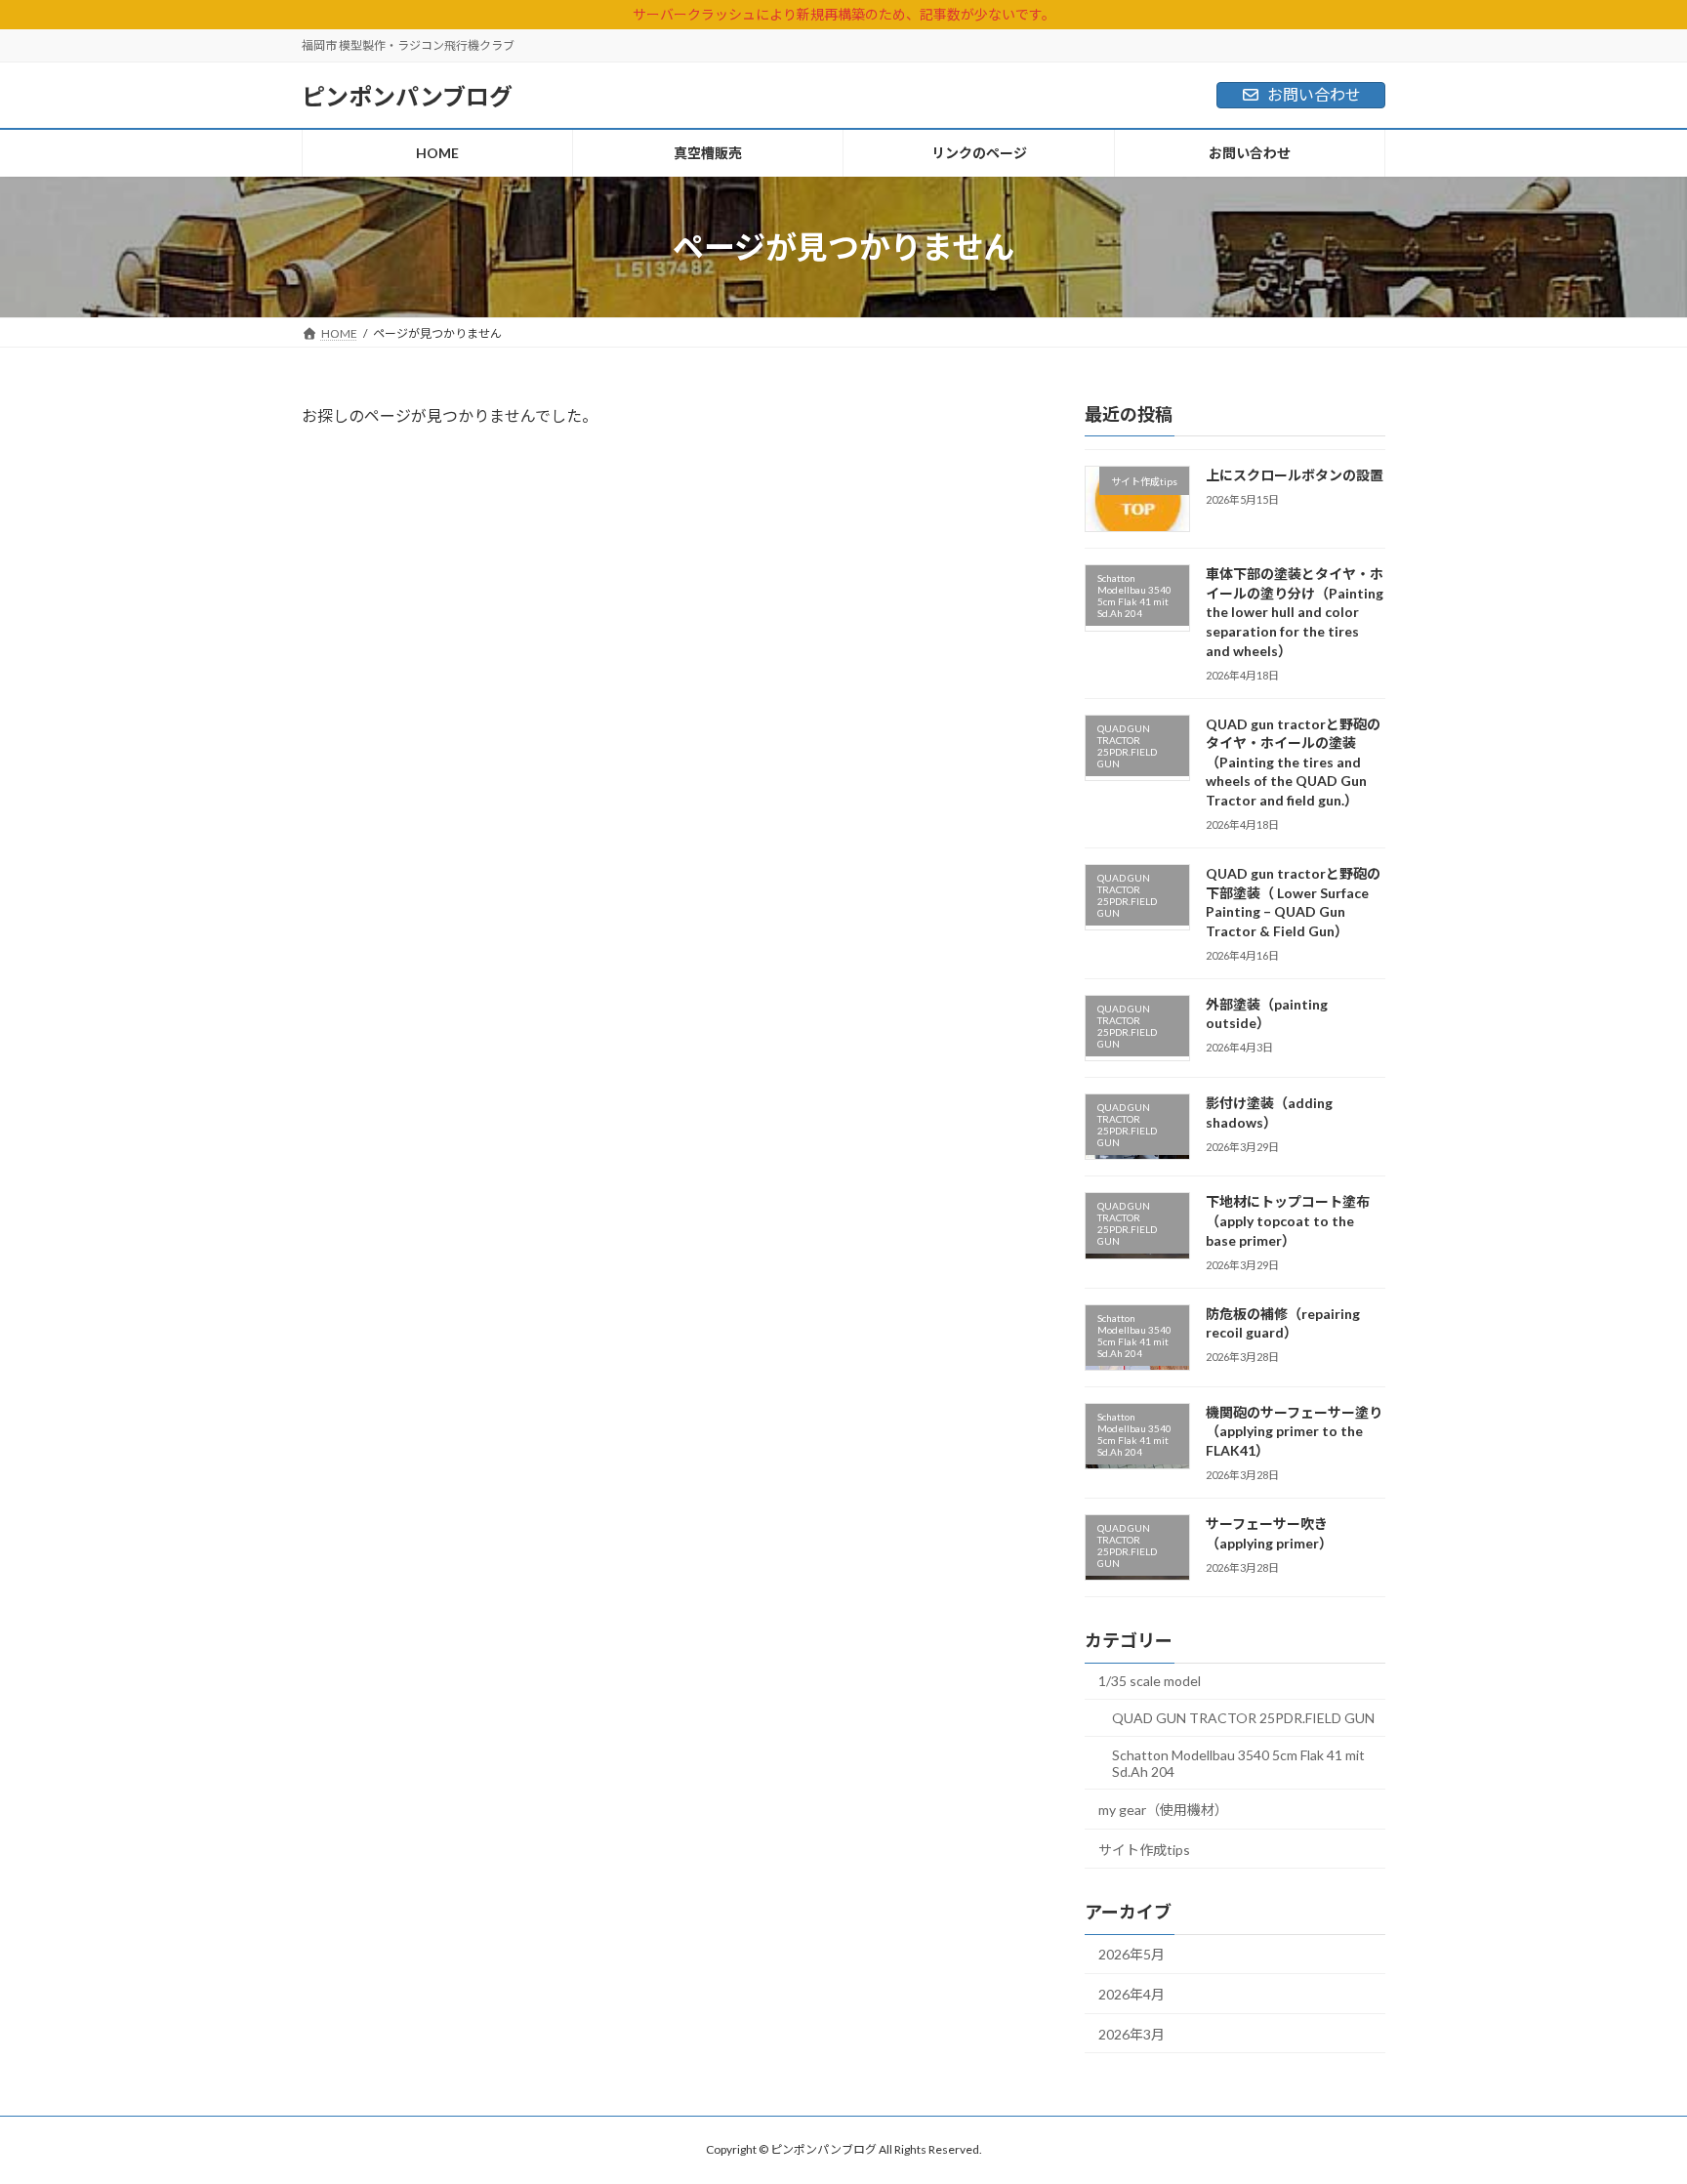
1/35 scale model (1150, 1681)
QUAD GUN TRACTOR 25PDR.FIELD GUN (1243, 1718)
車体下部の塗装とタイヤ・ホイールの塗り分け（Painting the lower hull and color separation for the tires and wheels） (1295, 612)
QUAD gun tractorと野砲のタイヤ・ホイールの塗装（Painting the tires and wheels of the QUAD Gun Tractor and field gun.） (1293, 762)
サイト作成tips (1144, 1850)
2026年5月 (1132, 1954)
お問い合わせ (1314, 94)
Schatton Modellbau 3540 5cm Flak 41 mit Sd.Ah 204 (1238, 1762)
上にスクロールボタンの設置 (1295, 475)
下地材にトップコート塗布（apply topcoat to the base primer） (1288, 1220)
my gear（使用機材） (1163, 1810)
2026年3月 (1132, 2034)
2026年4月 (1132, 1994)
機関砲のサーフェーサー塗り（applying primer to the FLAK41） (1294, 1431)
